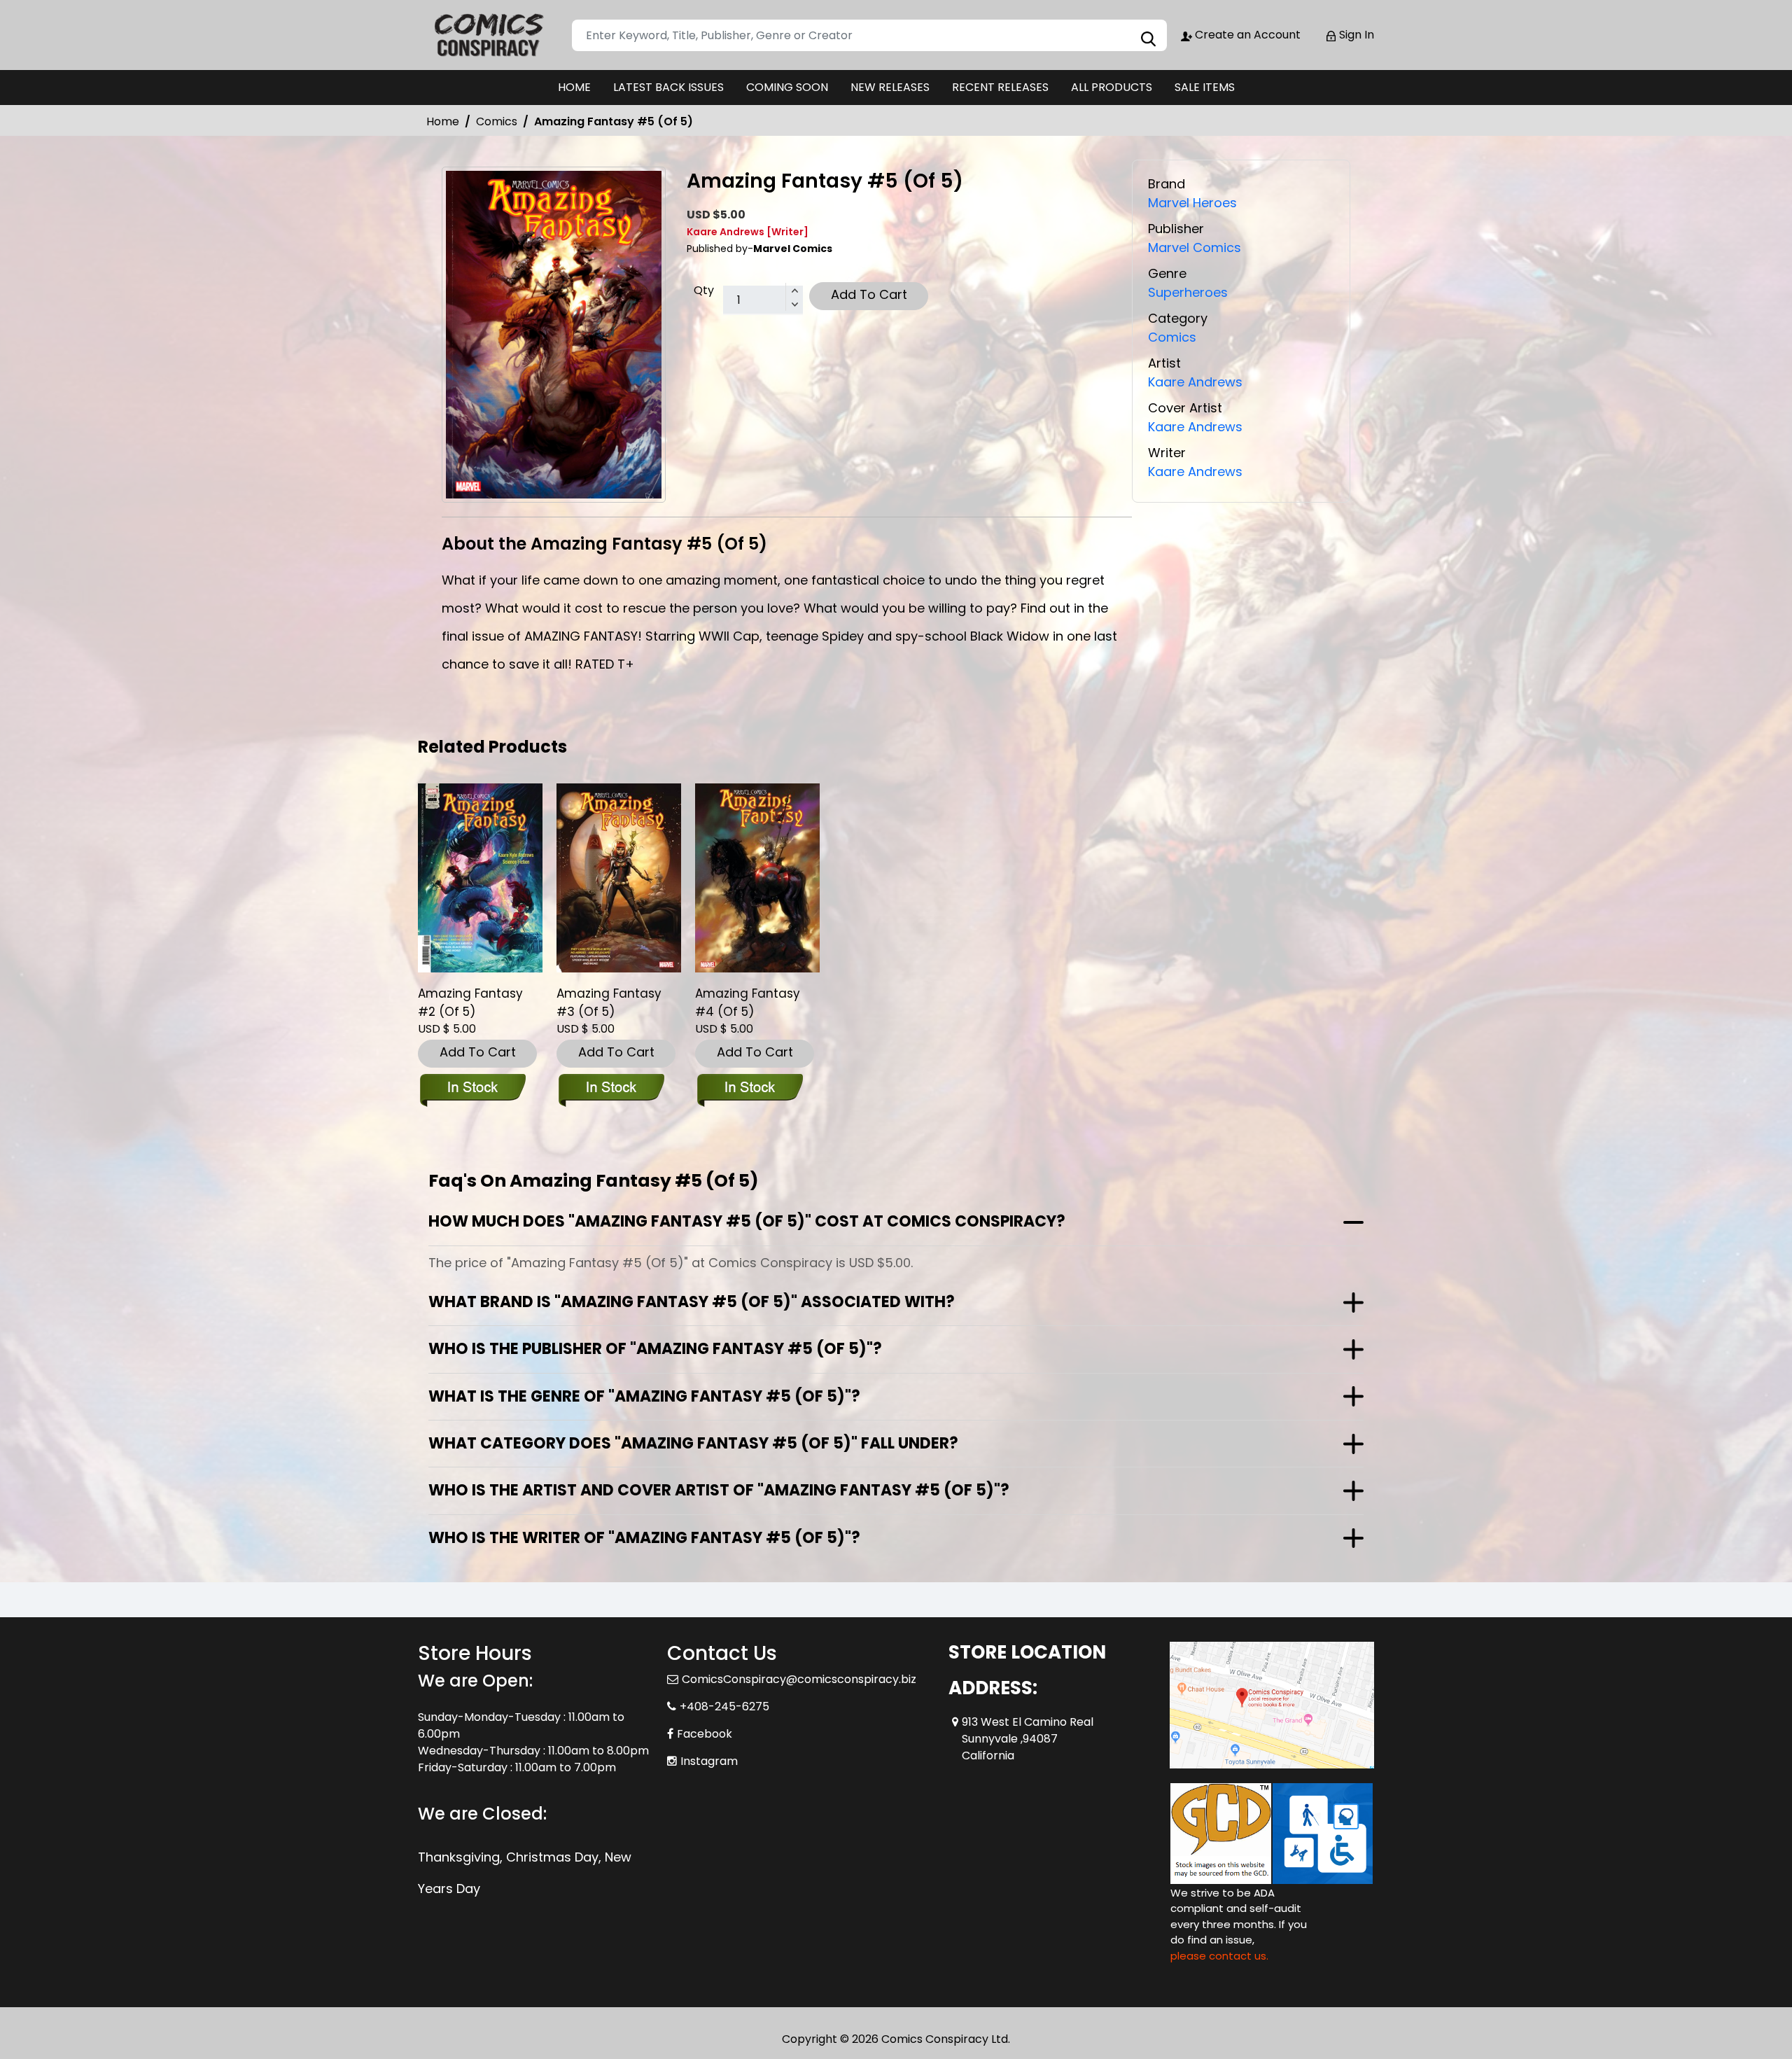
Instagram (709, 1761)
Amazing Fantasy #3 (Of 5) (609, 1003)
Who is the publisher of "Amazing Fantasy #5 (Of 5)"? (655, 1349)
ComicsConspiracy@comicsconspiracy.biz (799, 1679)
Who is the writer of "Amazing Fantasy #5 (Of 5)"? (644, 1538)
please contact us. (1219, 1956)
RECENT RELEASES (1000, 87)
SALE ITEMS (1205, 87)
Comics (497, 121)
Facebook (705, 1734)
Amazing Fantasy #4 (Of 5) (748, 1003)
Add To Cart (869, 294)
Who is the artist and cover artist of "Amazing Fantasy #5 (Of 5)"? (719, 1490)
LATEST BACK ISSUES (668, 87)
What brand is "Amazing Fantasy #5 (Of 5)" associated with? (692, 1302)
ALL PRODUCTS (1112, 87)
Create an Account (1246, 35)
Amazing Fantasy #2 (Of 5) (470, 1003)
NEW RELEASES (890, 87)
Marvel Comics (1195, 247)
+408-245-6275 (724, 1706)
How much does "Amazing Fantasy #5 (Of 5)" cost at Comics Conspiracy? (747, 1221)
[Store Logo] (488, 35)
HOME (574, 87)
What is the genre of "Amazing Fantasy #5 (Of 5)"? (644, 1396)
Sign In (1355, 35)
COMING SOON (787, 87)
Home (443, 121)
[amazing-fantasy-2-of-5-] (480, 878)
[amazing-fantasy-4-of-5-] (757, 878)
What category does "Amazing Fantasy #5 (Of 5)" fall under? (693, 1443)
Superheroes (1188, 292)
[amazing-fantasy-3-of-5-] (619, 878)
